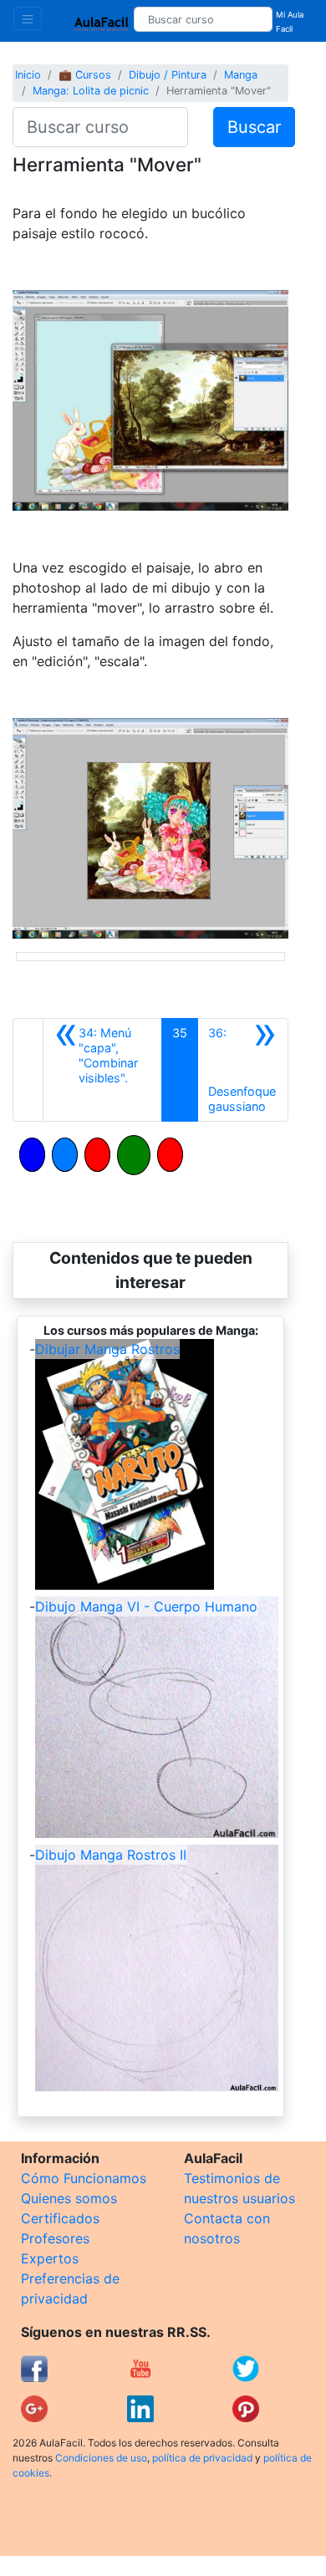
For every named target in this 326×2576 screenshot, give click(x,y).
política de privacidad (202, 2458)
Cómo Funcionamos (84, 2178)
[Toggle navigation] (28, 18)
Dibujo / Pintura (168, 75)
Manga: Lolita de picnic (91, 91)
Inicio (28, 75)
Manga (241, 75)
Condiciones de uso (101, 2458)
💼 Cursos (85, 75)
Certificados (60, 2218)
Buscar (254, 127)
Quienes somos (69, 2198)
